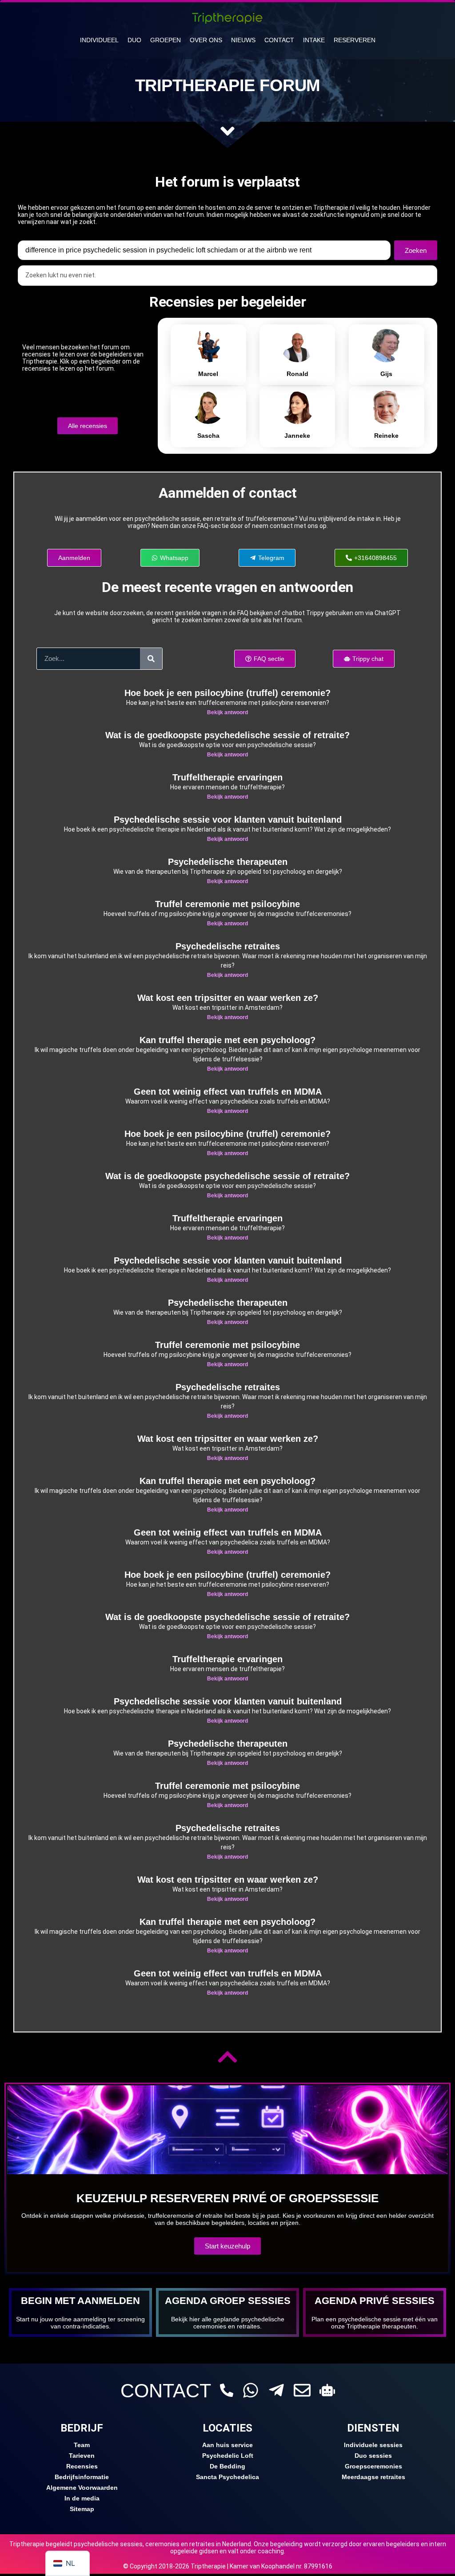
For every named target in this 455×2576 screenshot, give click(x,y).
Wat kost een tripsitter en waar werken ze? (228, 998)
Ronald (297, 374)
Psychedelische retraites (228, 946)
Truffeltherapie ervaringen (227, 777)
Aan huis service (227, 2445)
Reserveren (355, 40)
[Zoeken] (151, 659)
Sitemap (82, 2509)
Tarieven (82, 2456)
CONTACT (166, 2391)
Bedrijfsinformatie (82, 2477)
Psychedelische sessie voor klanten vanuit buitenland (228, 820)
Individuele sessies (373, 2445)
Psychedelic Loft (228, 2456)
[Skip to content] (227, 131)
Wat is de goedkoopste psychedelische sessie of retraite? (227, 735)
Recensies (82, 2466)
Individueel (99, 40)
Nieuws (243, 40)
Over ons (206, 40)
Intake (314, 40)
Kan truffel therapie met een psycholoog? (227, 1040)
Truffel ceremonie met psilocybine (227, 904)
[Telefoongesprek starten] (227, 2390)
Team (82, 2445)
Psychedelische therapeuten (228, 862)
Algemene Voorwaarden (82, 2488)
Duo (134, 40)
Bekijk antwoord (227, 712)
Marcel (208, 374)
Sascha (208, 436)
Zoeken (416, 250)
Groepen (166, 40)
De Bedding (227, 2466)
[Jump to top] (227, 2057)
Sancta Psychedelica (227, 2477)
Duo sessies (373, 2456)
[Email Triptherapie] (302, 2390)
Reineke (386, 436)
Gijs (386, 374)
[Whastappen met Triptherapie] (251, 2390)
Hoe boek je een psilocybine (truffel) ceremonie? (227, 693)
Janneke (297, 436)
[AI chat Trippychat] (327, 2390)
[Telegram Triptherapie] (276, 2390)
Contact (279, 40)
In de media (82, 2498)
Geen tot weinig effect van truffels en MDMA (228, 1092)
